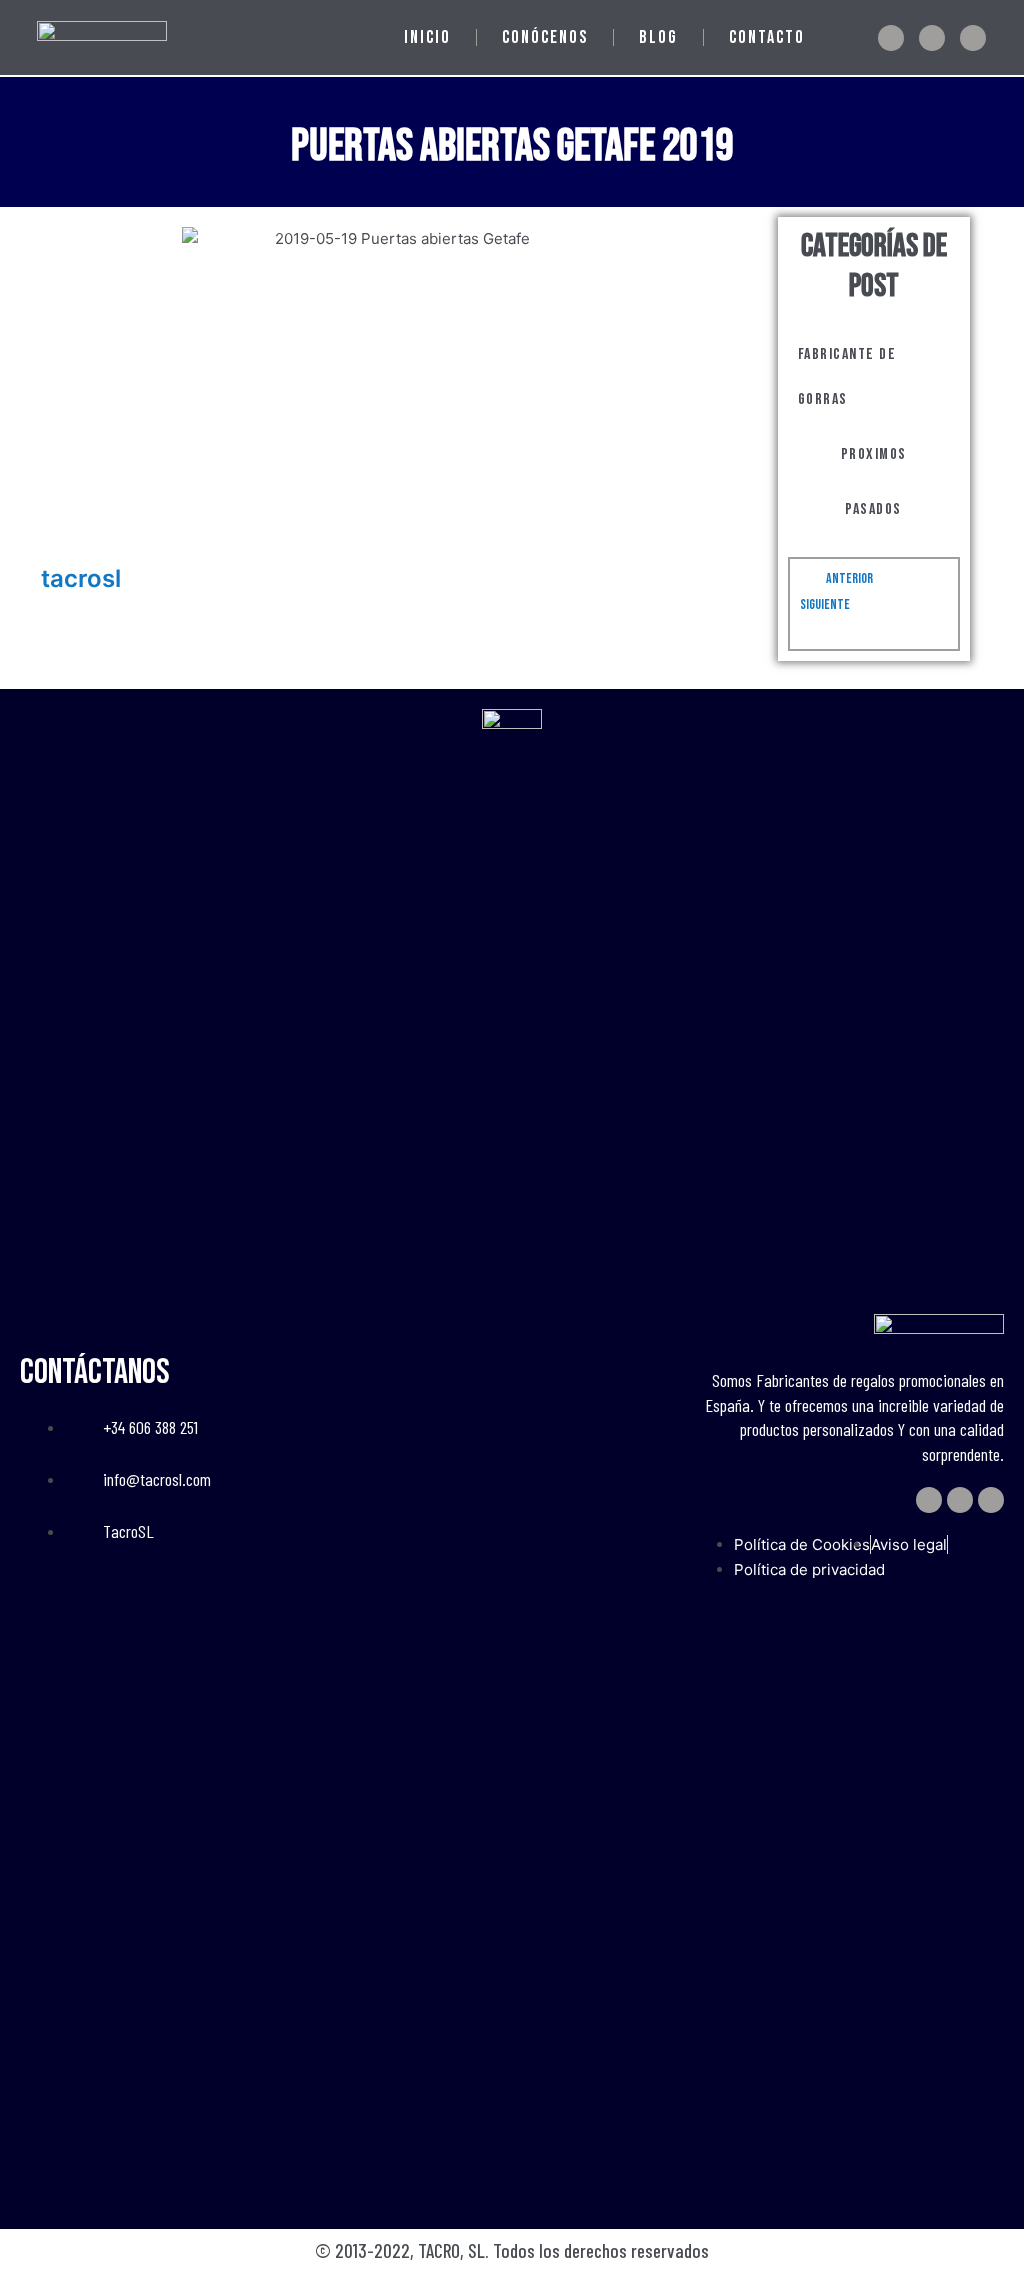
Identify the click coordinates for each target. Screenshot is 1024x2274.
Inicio (427, 37)
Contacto (767, 37)
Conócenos (545, 37)
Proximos (874, 454)
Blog (658, 37)
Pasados (873, 509)
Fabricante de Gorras (847, 377)
